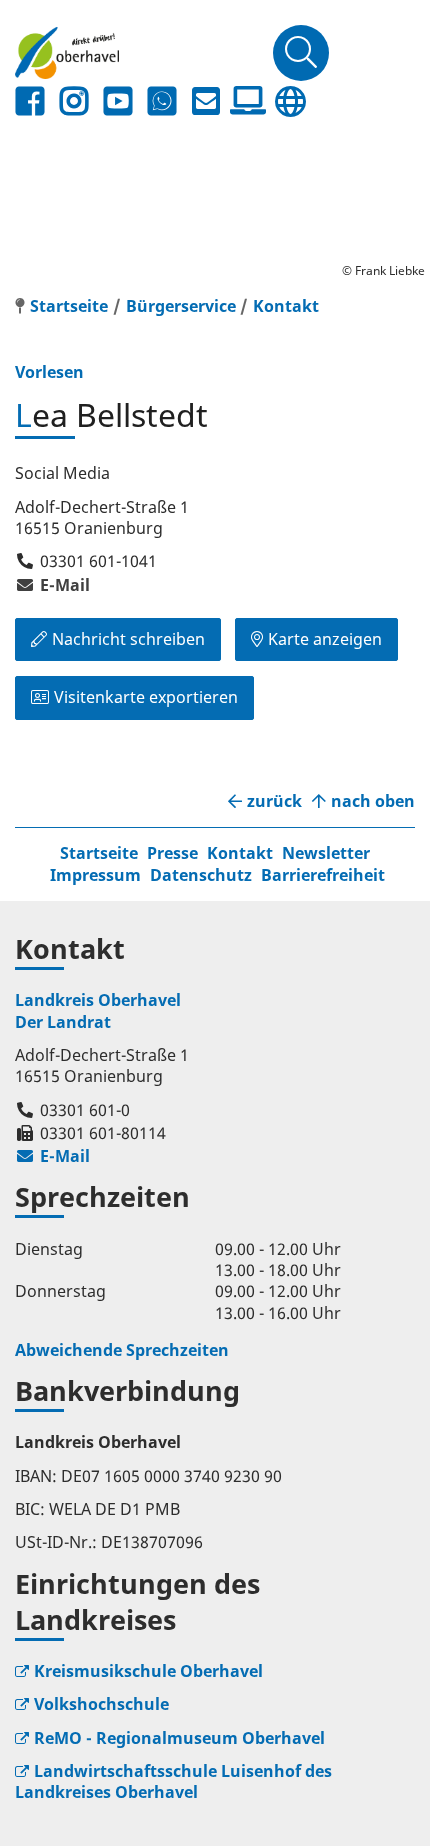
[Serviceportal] (248, 101)
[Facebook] (30, 101)
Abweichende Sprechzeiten (122, 1350)
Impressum (95, 875)
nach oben (373, 801)
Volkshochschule (101, 1704)
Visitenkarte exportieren (146, 697)
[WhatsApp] (162, 101)
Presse (172, 853)
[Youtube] (118, 101)
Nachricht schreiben (128, 639)
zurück (274, 801)
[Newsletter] (206, 101)
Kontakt (286, 306)
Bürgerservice (181, 306)
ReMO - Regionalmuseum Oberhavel (179, 1738)
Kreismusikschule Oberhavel (148, 1671)
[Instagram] (74, 101)
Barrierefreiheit (323, 875)
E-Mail (52, 585)
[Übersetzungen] (290, 101)
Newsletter (326, 853)
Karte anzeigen (325, 639)
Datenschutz (201, 875)
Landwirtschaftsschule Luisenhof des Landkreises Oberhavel (173, 1781)
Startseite (99, 853)
